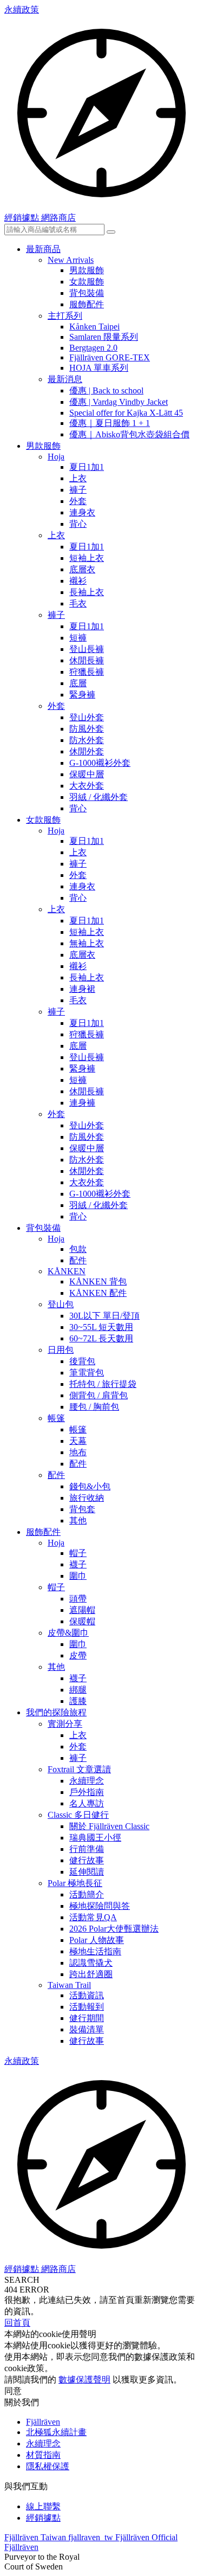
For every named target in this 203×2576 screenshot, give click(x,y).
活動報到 (87, 2007)
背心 (78, 524)
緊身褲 (82, 695)
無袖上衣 (87, 943)
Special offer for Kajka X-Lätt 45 (126, 413)
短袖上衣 (87, 558)
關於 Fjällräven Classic (109, 1826)
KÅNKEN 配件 (98, 1293)
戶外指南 (87, 1792)
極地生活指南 (95, 1951)
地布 (78, 1452)
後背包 (82, 1361)
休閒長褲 (87, 660)
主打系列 (65, 316)
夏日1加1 (87, 467)
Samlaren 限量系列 (104, 337)
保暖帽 (82, 1621)
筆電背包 (87, 1373)
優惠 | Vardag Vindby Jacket (119, 402)
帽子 (78, 1553)
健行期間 (87, 2018)
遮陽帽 (82, 1610)
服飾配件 (87, 304)
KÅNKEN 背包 (98, 1281)
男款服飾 (87, 270)
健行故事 (87, 1860)
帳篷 (56, 1418)
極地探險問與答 (100, 1906)
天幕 (78, 1441)
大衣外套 (87, 786)
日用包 (61, 1350)
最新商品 (43, 249)
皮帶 (78, 1655)
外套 (78, 501)
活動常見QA (93, 1917)
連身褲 (82, 1103)
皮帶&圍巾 (68, 1633)
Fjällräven (43, 2422)
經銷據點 (43, 2518)
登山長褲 (87, 649)
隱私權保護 (48, 2466)
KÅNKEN (67, 1271)
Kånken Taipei (94, 327)
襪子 (78, 1564)
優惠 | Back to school (106, 390)
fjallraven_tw (92, 2537)
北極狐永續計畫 (56, 2432)
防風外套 (87, 729)
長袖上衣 (87, 592)
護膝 (78, 1701)
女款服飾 (87, 282)
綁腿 (78, 1690)
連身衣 (82, 512)
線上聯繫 (43, 2506)
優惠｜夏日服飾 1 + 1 (110, 423)
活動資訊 (87, 1995)
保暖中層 (87, 774)
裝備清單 (87, 2029)
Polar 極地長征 (75, 1883)
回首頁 (17, 2323)
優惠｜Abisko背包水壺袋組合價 (129, 434)
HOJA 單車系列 (99, 368)
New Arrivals (71, 260)
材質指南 (43, 2455)
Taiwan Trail (69, 1985)
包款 (78, 1249)
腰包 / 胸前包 (94, 1407)
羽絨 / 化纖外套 (99, 797)
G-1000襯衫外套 (100, 763)
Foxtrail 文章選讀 (79, 1769)
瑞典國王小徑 (95, 1838)
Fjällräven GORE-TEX (110, 357)
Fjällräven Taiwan (36, 2537)
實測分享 (65, 1724)
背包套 (82, 1509)
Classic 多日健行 (78, 1815)
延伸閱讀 (87, 1872)
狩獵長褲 (87, 672)
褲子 (78, 490)
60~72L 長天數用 (101, 1338)
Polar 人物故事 (97, 1940)
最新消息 (65, 379)
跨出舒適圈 (91, 1974)
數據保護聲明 (84, 2380)
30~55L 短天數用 (101, 1327)
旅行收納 (87, 1498)
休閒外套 (87, 751)
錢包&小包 (90, 1486)
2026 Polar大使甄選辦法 (114, 1929)
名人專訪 (87, 1803)
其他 (78, 1521)
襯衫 (78, 581)
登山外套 (87, 717)
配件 (78, 1260)
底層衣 (82, 569)
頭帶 (78, 1599)
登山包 (61, 1304)
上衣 (78, 478)
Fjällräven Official (146, 2537)
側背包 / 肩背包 (99, 1395)
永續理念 (87, 1781)
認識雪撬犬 (91, 1963)
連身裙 (82, 989)
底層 (78, 683)
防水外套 (87, 740)
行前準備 (87, 1849)
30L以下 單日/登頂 (104, 1316)
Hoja (56, 457)
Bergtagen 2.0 (93, 348)
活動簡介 (87, 1894)
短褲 (78, 638)
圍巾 (78, 1576)
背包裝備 (87, 293)
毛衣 (78, 603)
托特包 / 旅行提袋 (103, 1384)
